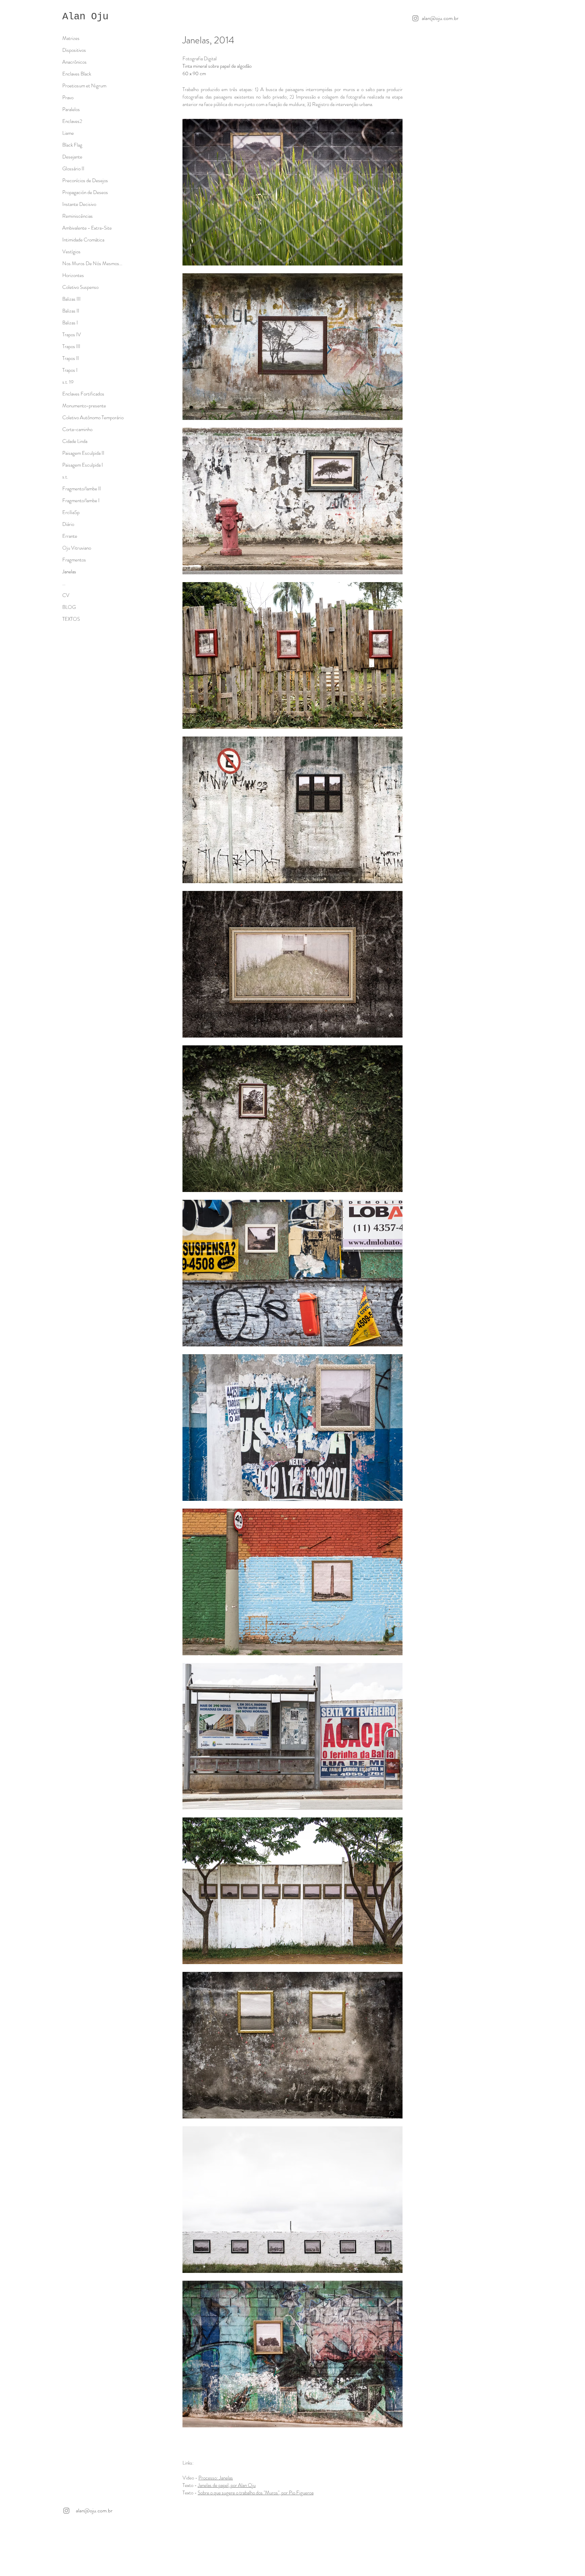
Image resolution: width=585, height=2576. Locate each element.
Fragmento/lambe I (81, 501)
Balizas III (71, 299)
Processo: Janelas (216, 2478)
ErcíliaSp (71, 512)
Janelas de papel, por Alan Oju (227, 2485)
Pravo (68, 98)
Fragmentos (74, 560)
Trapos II (71, 358)
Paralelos (71, 109)
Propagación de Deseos (85, 192)
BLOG (69, 607)
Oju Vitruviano (77, 548)
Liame (68, 133)
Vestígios (71, 252)
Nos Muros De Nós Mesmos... (92, 263)
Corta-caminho (77, 429)
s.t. (65, 477)
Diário (68, 524)
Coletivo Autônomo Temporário (93, 418)
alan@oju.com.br (440, 18)
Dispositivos (74, 50)
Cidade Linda (75, 441)
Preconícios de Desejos (85, 180)
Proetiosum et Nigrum (84, 86)
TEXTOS (71, 619)
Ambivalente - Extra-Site (87, 228)
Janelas (69, 572)
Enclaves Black (77, 74)
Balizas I (70, 323)
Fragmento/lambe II (82, 489)
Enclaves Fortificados (83, 394)
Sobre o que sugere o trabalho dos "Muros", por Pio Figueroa (256, 2493)
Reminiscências (78, 216)
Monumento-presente (84, 406)
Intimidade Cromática (83, 240)
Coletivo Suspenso (80, 287)
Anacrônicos (74, 62)
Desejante (72, 157)
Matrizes (71, 38)
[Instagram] (415, 18)
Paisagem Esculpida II (83, 453)
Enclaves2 (72, 121)
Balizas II (71, 311)
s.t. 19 (68, 382)
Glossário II (73, 169)
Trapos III (71, 346)
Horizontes (73, 275)
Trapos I (70, 370)
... (64, 583)
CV (66, 595)
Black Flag (72, 145)
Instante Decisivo (79, 204)
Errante (70, 536)
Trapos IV (72, 335)
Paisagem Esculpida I (83, 465)
